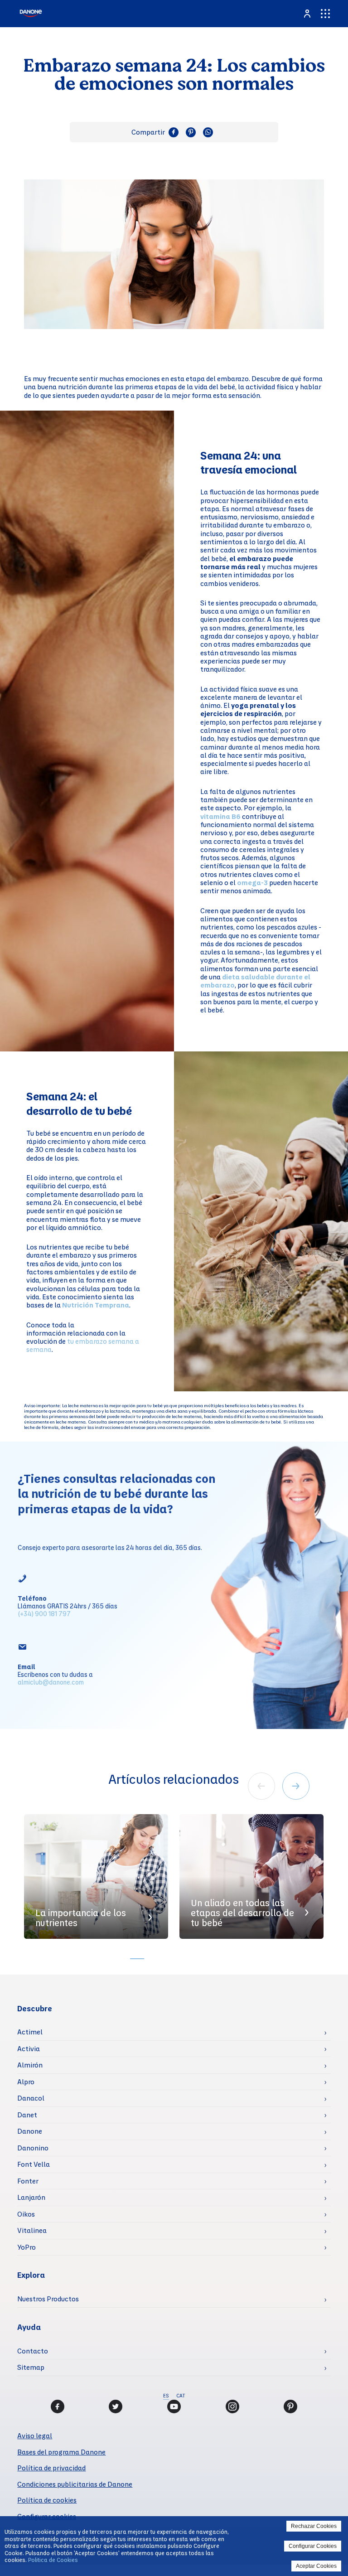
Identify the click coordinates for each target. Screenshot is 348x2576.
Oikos (26, 2214)
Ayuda (29, 2327)
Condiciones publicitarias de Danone (75, 2484)
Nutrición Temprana (96, 1305)
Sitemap (31, 2367)
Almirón (30, 2065)
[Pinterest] (290, 2407)
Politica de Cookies (53, 2560)
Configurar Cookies (313, 2546)
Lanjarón (31, 2197)
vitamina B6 (220, 816)
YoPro (27, 2247)
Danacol (31, 2098)
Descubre (35, 2008)
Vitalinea (32, 2230)
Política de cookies (47, 2500)
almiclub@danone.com (51, 1682)
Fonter (28, 2181)
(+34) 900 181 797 (44, 1613)
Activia (29, 2048)
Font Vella (34, 2164)
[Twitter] (116, 2407)
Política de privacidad (51, 2468)
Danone (30, 2131)
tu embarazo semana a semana (83, 1345)
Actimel (30, 2032)
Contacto (33, 2351)
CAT (181, 2396)
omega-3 (252, 882)
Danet (27, 2115)
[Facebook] (58, 2407)
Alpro (26, 2082)
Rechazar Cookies (314, 2526)
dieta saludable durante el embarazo (255, 981)
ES (166, 2396)
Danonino (33, 2148)
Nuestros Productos (48, 2299)
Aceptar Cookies (316, 2566)
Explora (31, 2275)
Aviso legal (35, 2436)
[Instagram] (232, 2407)
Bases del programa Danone (61, 2452)
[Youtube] (174, 2407)
